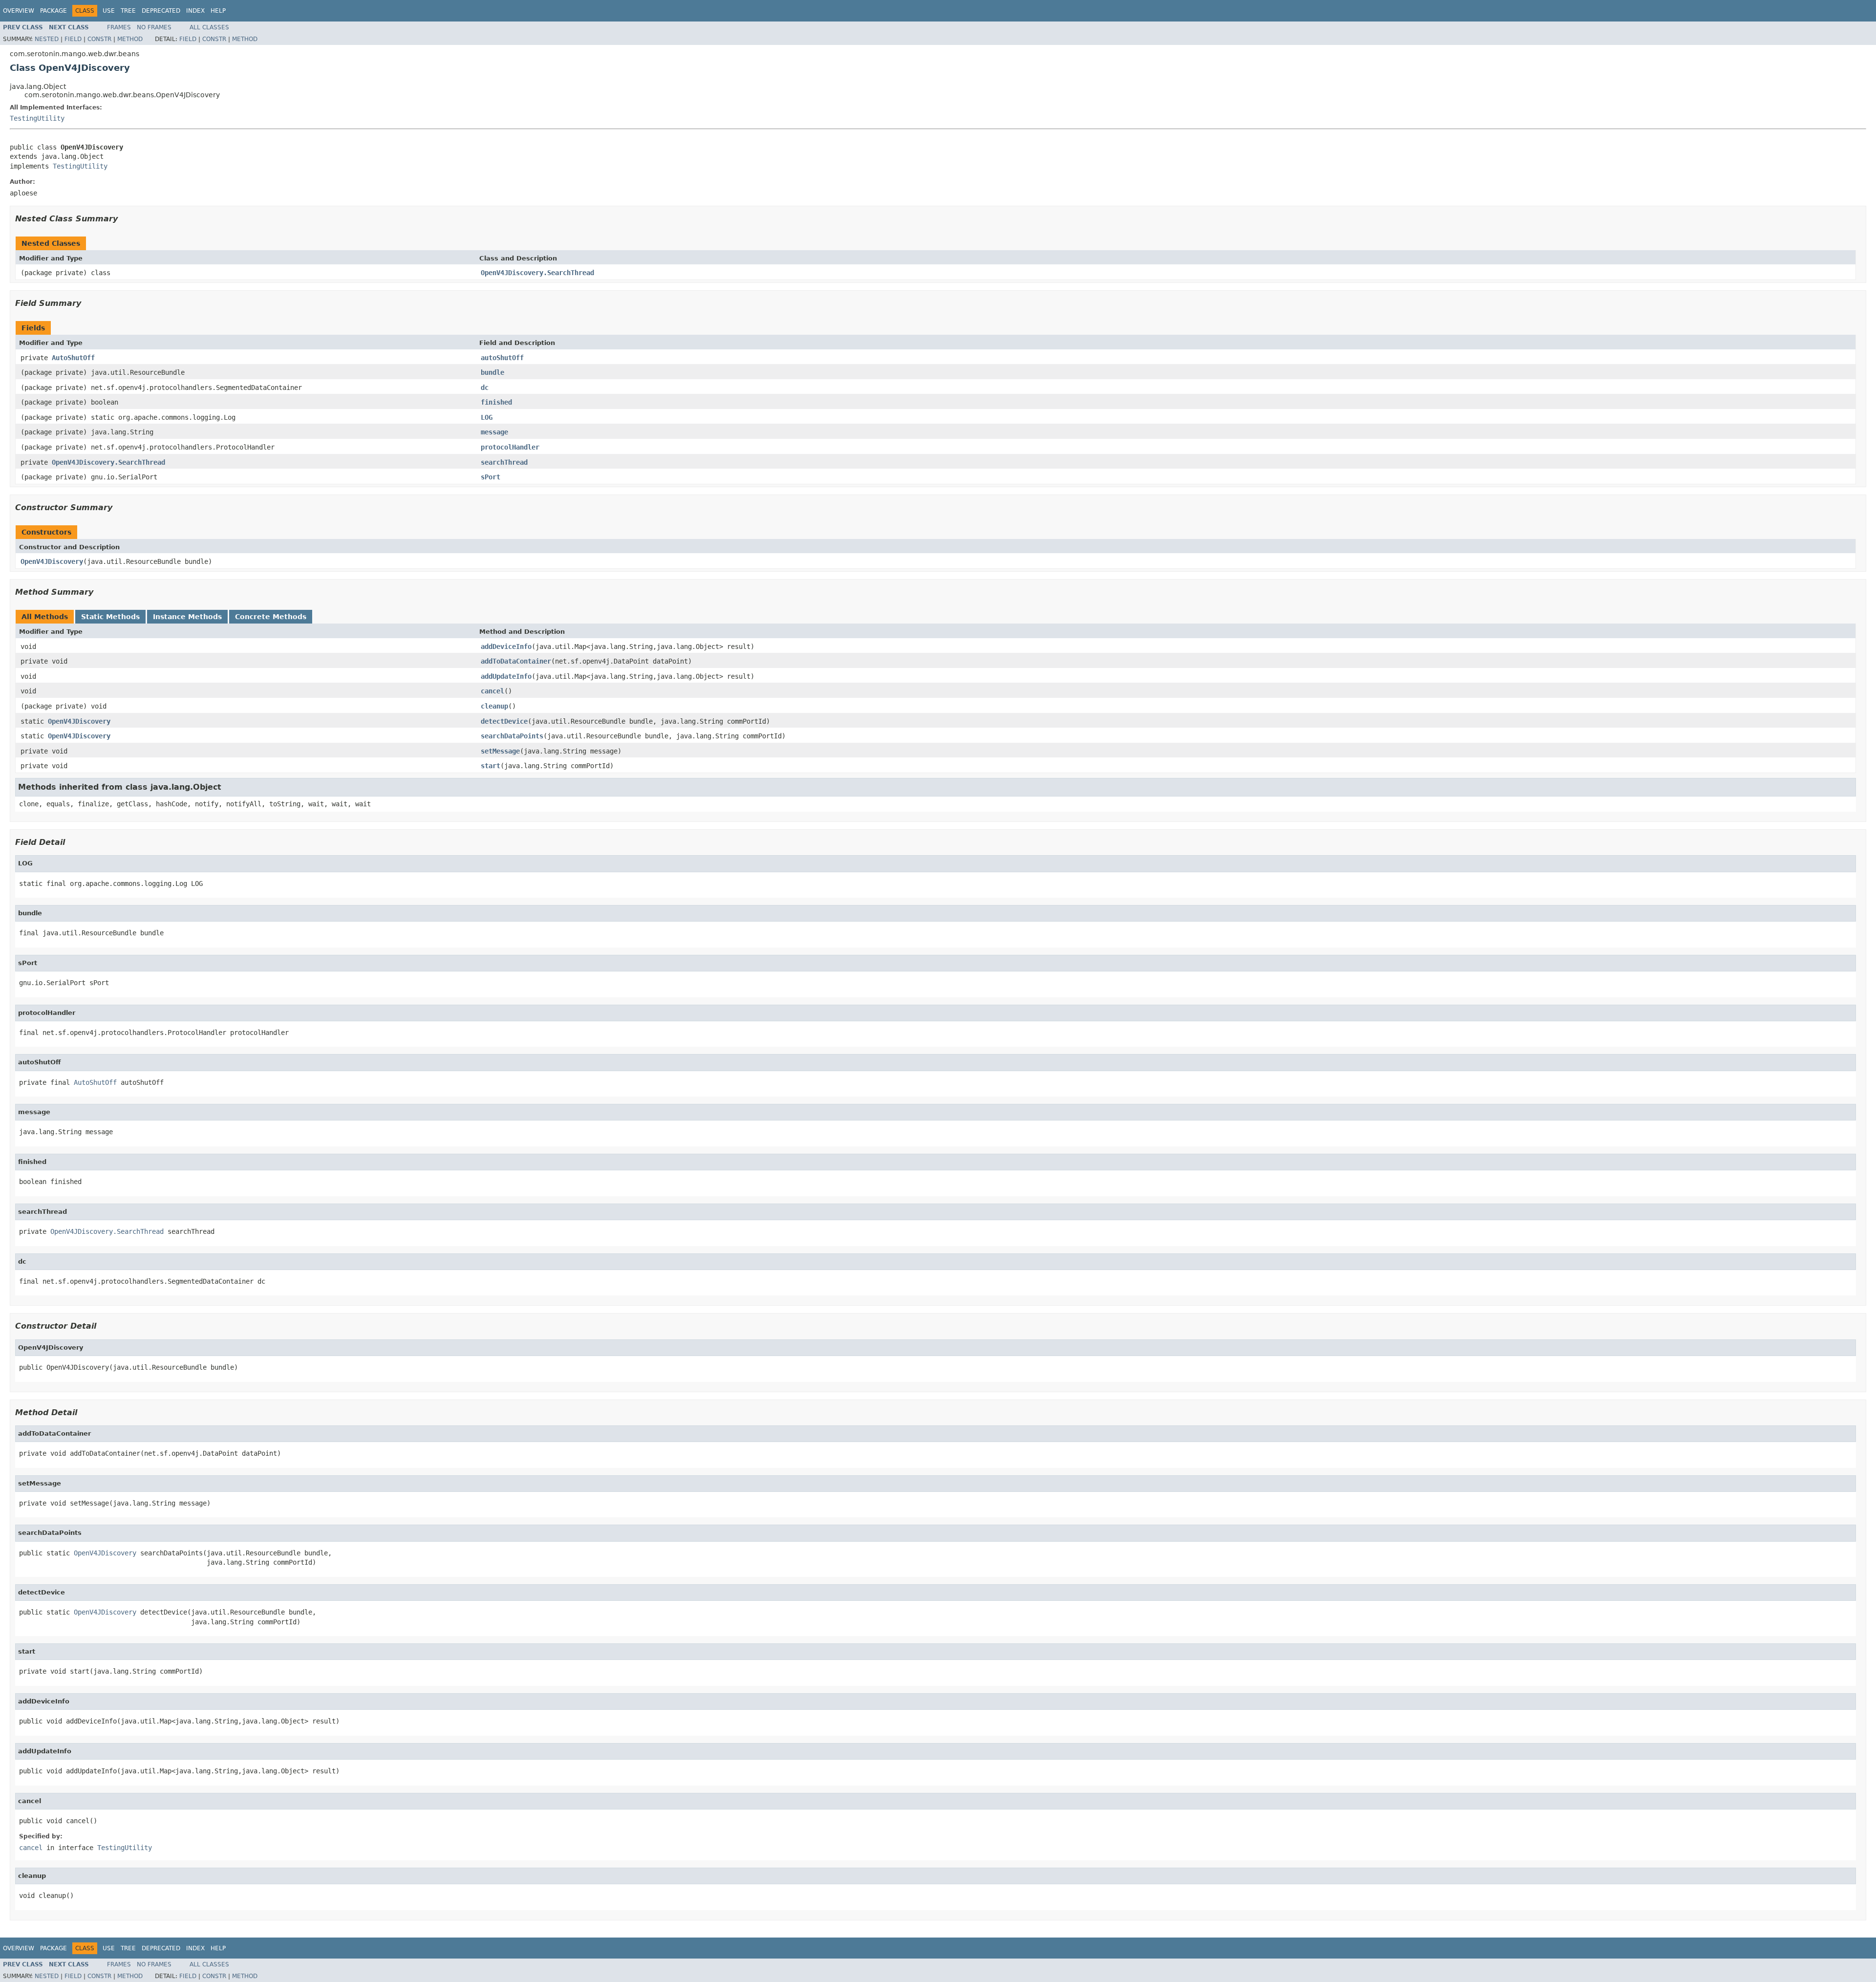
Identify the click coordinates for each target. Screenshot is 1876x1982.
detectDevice (504, 721)
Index (195, 11)
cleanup (494, 706)
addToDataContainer (516, 661)
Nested (47, 39)
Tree (128, 11)
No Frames (154, 27)
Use (109, 11)
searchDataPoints (512, 736)
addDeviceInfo (506, 646)
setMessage (500, 751)
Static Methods (110, 617)
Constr (99, 39)
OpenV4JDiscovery (52, 561)
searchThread (504, 462)
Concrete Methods (271, 617)
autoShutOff (502, 358)
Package (53, 11)
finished (496, 402)
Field (73, 39)
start (490, 766)
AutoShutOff (73, 358)
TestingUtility (37, 118)
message (494, 432)
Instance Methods (187, 617)
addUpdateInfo (506, 676)
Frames (119, 27)
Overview (19, 11)
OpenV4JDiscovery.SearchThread (537, 273)
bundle (492, 372)
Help (218, 11)
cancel (492, 691)
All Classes (209, 27)
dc (485, 388)
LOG (487, 417)
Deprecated (161, 11)
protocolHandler (510, 447)
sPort (490, 477)
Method (130, 39)
